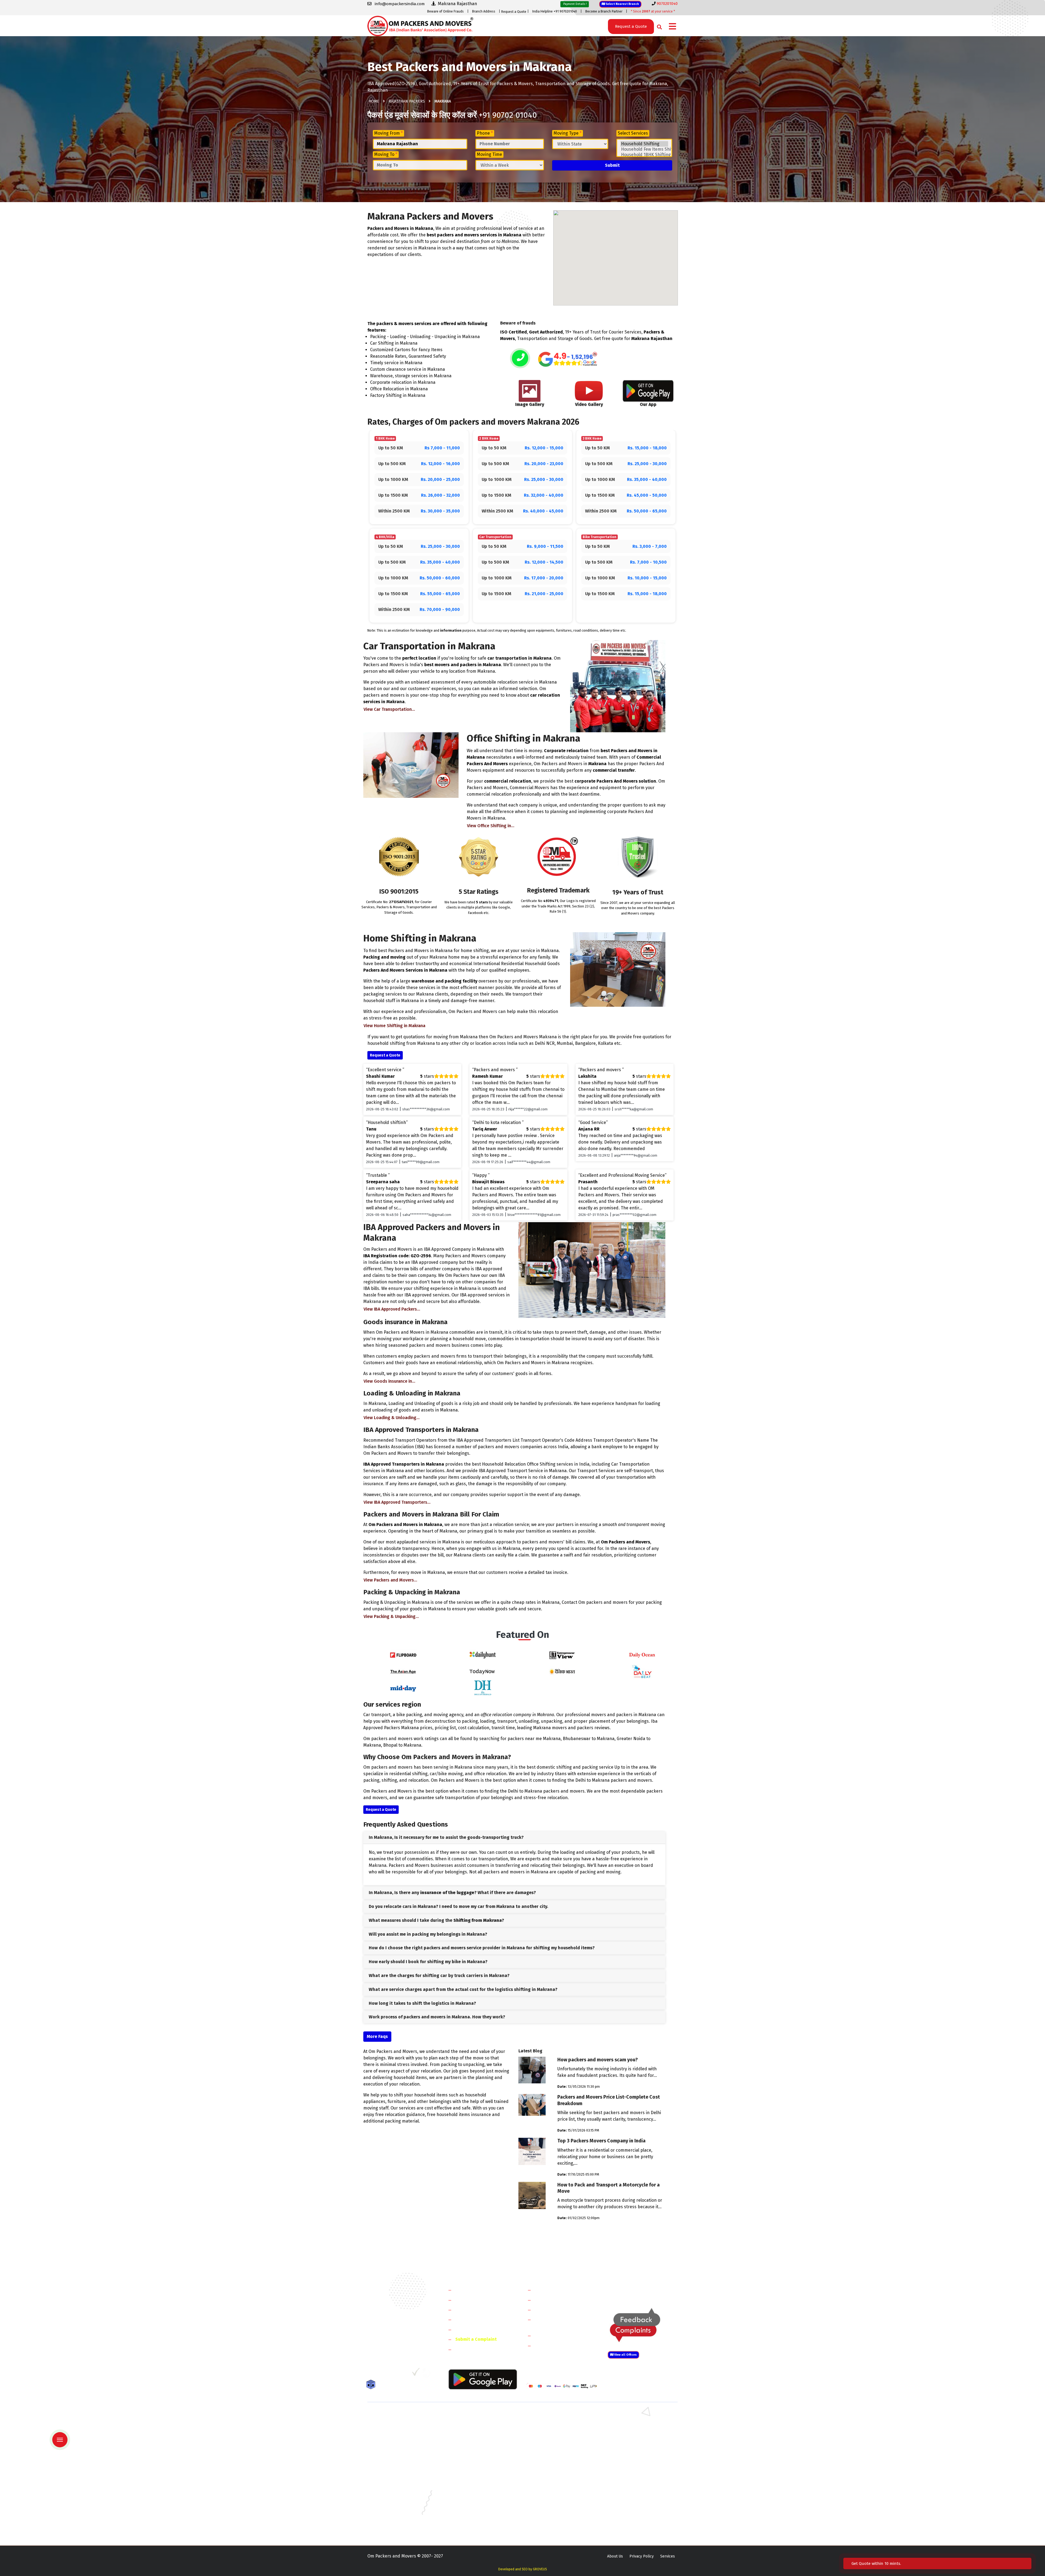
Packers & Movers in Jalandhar (474, 2495)
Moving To (386, 154)
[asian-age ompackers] (403, 1671)
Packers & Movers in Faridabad (394, 2416)
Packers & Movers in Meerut (472, 2440)
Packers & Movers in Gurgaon (473, 2416)
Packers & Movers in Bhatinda (393, 2471)
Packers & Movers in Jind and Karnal (638, 2432)
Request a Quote (514, 12)
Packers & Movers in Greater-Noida (557, 2479)
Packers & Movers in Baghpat (473, 2447)
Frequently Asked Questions (483, 2319)
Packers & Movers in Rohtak (631, 2416)
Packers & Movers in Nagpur (392, 2511)
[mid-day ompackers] (403, 1687)
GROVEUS (540, 2569)
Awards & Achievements (479, 2300)
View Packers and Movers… (390, 1580)
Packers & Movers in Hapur (550, 2447)
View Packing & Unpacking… (391, 1616)
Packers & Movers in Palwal (391, 2432)
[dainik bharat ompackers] (562, 1671)
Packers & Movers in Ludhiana (473, 2503)
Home (374, 101)
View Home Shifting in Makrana (394, 1026)
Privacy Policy (642, 2556)
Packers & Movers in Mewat (551, 2416)
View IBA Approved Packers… (392, 1309)
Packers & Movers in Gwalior (392, 2487)
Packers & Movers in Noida (391, 2440)
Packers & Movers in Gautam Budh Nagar (642, 2440)
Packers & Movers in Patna (550, 2511)
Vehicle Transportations (559, 2310)
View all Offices (625, 2355)
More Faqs (377, 2036)
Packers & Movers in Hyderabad (475, 2487)
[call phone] (520, 359)
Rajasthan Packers (407, 101)
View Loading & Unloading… (392, 1418)
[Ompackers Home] (420, 25)
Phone (485, 133)
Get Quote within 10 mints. (877, 2563)
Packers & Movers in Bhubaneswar (557, 2471)
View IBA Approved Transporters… (397, 1502)
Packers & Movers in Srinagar (473, 2518)
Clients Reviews (471, 2310)
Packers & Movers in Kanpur (551, 2495)
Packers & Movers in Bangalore (634, 2463)
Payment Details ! (575, 4)
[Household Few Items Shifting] (644, 149)
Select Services (633, 133)
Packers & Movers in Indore (551, 2487)
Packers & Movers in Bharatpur (554, 2455)
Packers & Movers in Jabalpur (632, 2487)
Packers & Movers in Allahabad (554, 2463)
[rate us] (568, 359)
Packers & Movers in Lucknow (393, 2503)
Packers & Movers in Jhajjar (550, 2424)
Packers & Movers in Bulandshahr (397, 2447)
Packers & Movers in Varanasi (393, 2526)
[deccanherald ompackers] (483, 1687)
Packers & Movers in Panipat (631, 2424)
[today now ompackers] (483, 1671)
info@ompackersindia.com (648, 2290)
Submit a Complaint (476, 2339)
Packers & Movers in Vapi (628, 2518)
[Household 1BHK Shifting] (644, 155)
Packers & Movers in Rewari (471, 2424)
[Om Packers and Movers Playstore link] (483, 2379)
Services (668, 2556)
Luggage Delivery (562, 2335)
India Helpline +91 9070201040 (555, 11)
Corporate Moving (553, 2300)
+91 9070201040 (399, 2344)
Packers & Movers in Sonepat (393, 2424)
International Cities (554, 2345)
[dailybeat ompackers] (642, 1671)
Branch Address (484, 11)
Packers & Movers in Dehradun (474, 2479)
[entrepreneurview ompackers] (562, 1655)
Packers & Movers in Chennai (393, 2479)
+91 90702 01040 (508, 115)
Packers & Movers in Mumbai (631, 2503)
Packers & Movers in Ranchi (391, 2518)
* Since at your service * (653, 11)
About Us (615, 2556)
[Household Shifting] (644, 144)
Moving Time (489, 154)
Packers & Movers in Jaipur (391, 2495)
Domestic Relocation (555, 2290)
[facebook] (371, 2374)
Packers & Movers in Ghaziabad (554, 2440)
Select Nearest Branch (622, 4)
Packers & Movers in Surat (550, 2518)
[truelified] (416, 2374)
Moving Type (568, 133)
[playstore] (64, 2428)
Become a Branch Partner (604, 11)
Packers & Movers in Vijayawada (475, 2526)
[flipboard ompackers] (403, 1655)
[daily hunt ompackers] (483, 1655)
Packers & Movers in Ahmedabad (396, 2463)
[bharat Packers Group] (428, 2374)
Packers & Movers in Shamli (631, 2447)
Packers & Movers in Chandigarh (634, 2471)
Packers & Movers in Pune (629, 2511)
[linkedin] (394, 2374)
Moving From (388, 133)
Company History (472, 2290)
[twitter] (382, 2374)
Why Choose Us (470, 2329)
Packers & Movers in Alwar (470, 2455)
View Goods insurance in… (389, 1381)
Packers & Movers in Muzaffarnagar (398, 2455)
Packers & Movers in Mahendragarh (557, 2432)
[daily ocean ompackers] (642, 1655)
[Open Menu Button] (672, 27)
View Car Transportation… (389, 709)
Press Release (469, 2349)
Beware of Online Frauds (445, 11)
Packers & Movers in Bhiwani (472, 2432)
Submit (612, 165)
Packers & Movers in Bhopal (472, 2471)
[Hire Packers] (372, 2386)
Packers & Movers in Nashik (471, 2511)
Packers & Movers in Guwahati (632, 2479)
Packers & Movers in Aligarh (472, 2463)
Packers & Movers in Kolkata (631, 2495)
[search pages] (658, 26)
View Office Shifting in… (491, 826)
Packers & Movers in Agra (629, 2455)
